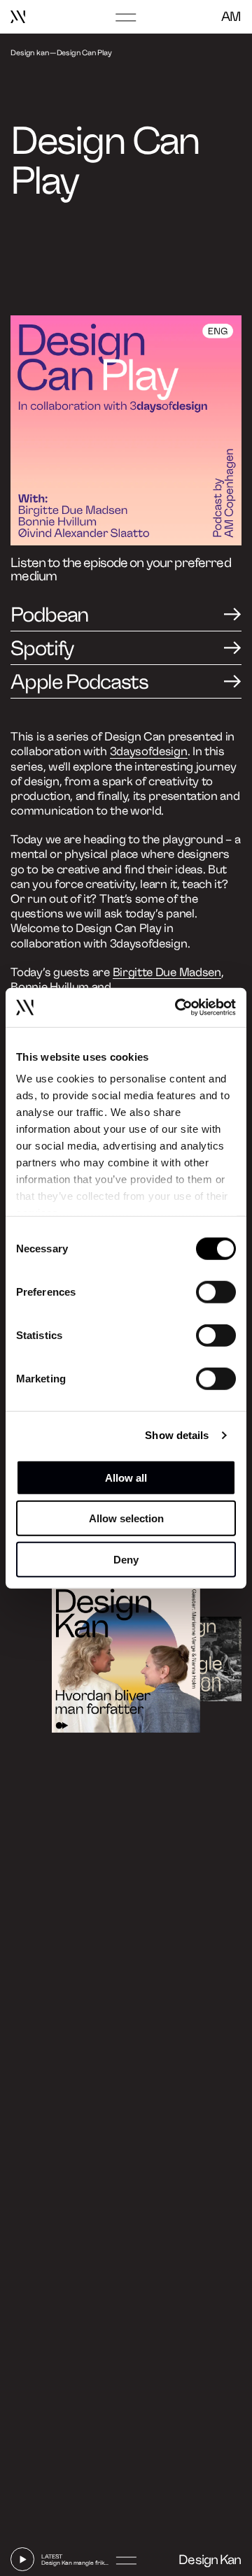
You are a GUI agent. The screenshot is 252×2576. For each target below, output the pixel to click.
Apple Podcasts (79, 682)
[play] (22, 2559)
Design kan (29, 53)
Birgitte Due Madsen (167, 972)
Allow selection (126, 1518)
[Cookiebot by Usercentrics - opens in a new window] (178, 1008)
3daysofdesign (149, 751)
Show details (177, 1435)
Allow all (126, 1477)
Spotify (42, 649)
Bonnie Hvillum (50, 987)
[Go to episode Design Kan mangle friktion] (201, 1659)
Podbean (49, 615)
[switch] (216, 1291)
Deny (126, 1559)
